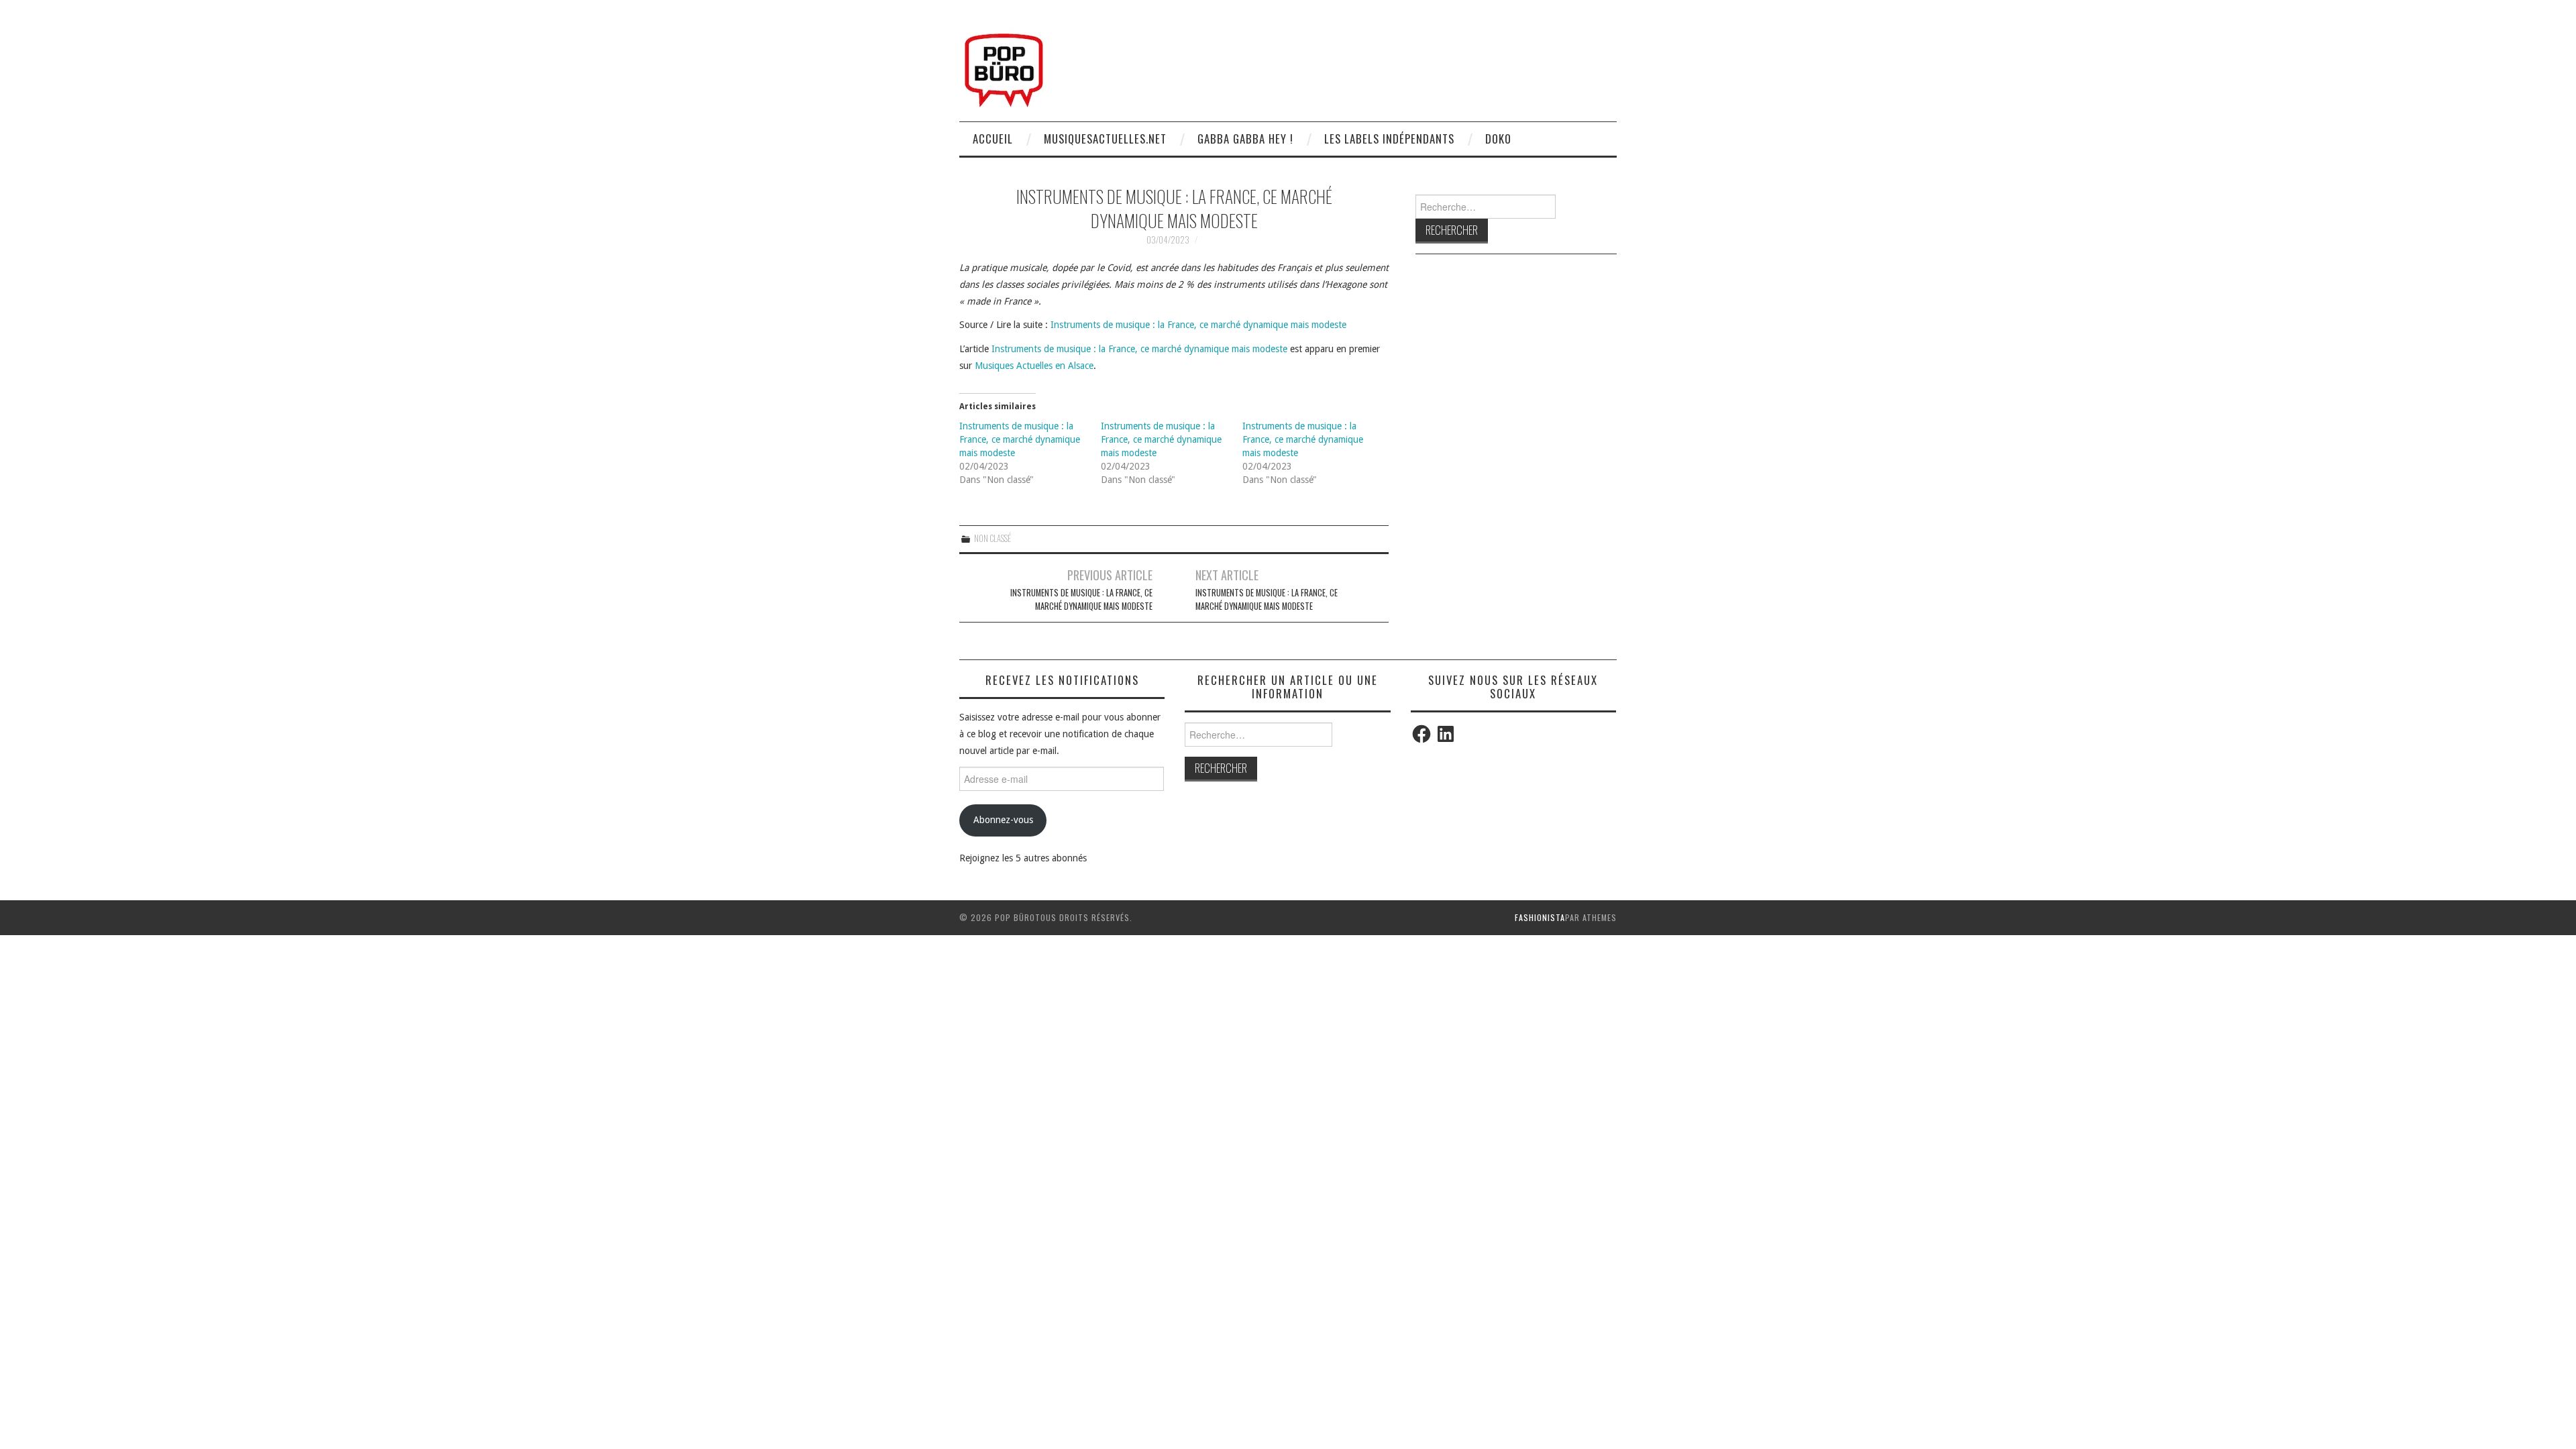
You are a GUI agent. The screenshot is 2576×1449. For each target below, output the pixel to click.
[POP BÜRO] (1004, 66)
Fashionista (1540, 917)
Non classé (992, 538)
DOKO (1498, 139)
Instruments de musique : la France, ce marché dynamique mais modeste (1198, 325)
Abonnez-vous (1003, 820)
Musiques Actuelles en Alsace (1034, 366)
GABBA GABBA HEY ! (1245, 139)
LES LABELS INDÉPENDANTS (1389, 139)
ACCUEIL (993, 139)
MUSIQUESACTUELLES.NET (1105, 139)
